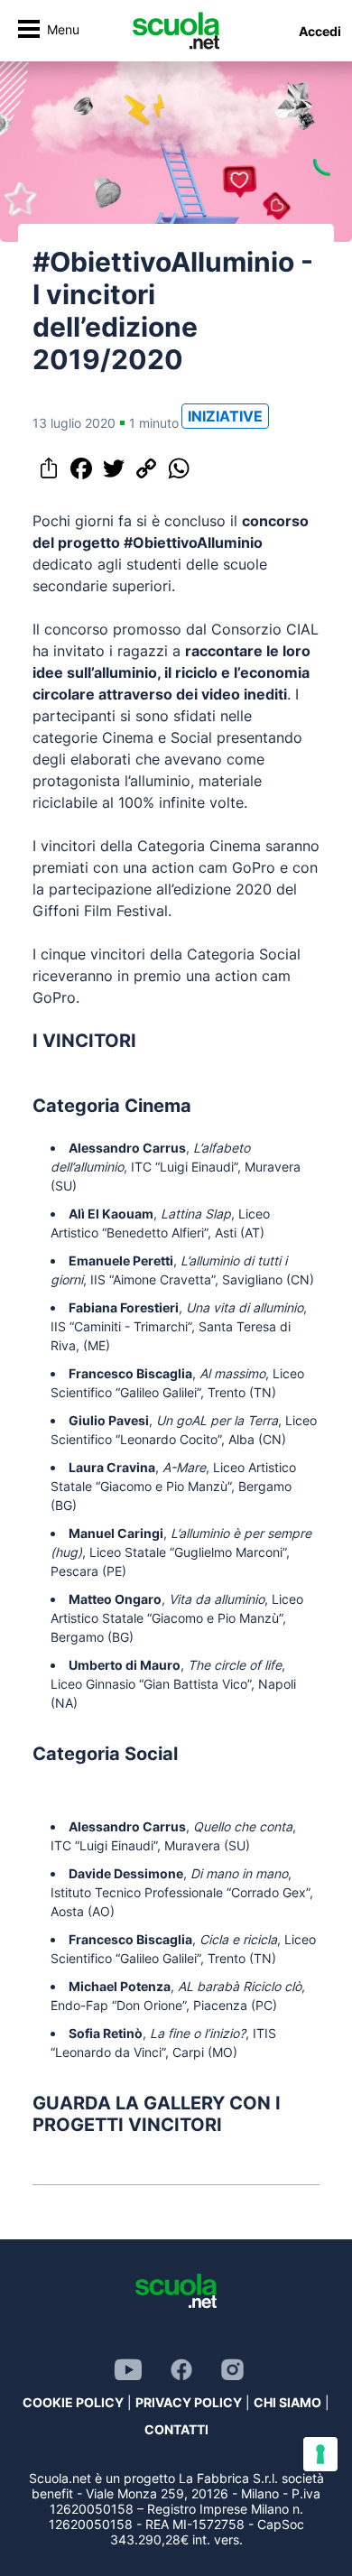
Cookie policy (73, 2402)
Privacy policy (189, 2402)
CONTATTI (176, 2429)
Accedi (320, 31)
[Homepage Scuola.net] (176, 31)
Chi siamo (287, 2402)
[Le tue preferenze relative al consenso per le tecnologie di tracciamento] (320, 2454)
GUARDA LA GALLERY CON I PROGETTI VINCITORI (157, 2114)
